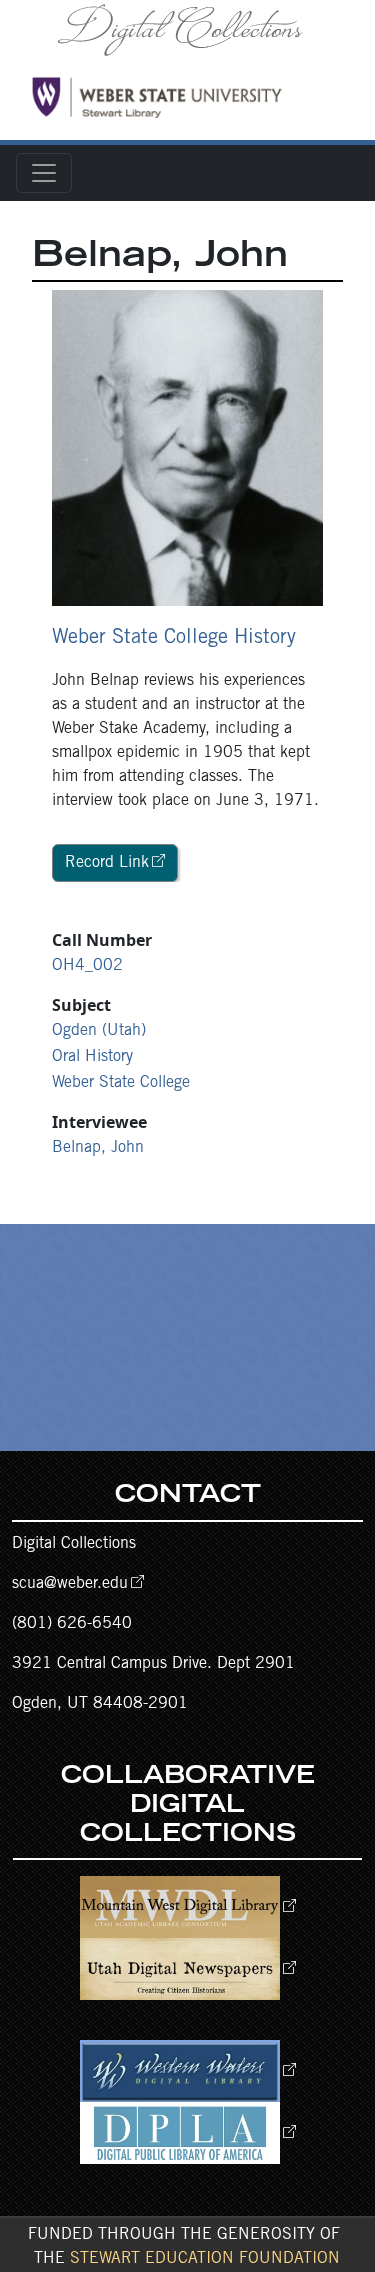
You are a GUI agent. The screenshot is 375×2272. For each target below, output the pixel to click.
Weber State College (121, 1083)
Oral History (92, 1057)
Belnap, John (98, 1148)
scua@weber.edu (70, 1584)
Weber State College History (174, 639)
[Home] (187, 29)
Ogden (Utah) (99, 1031)
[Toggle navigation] (44, 173)
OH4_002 (87, 966)
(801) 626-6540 (72, 1624)
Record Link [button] (107, 863)
